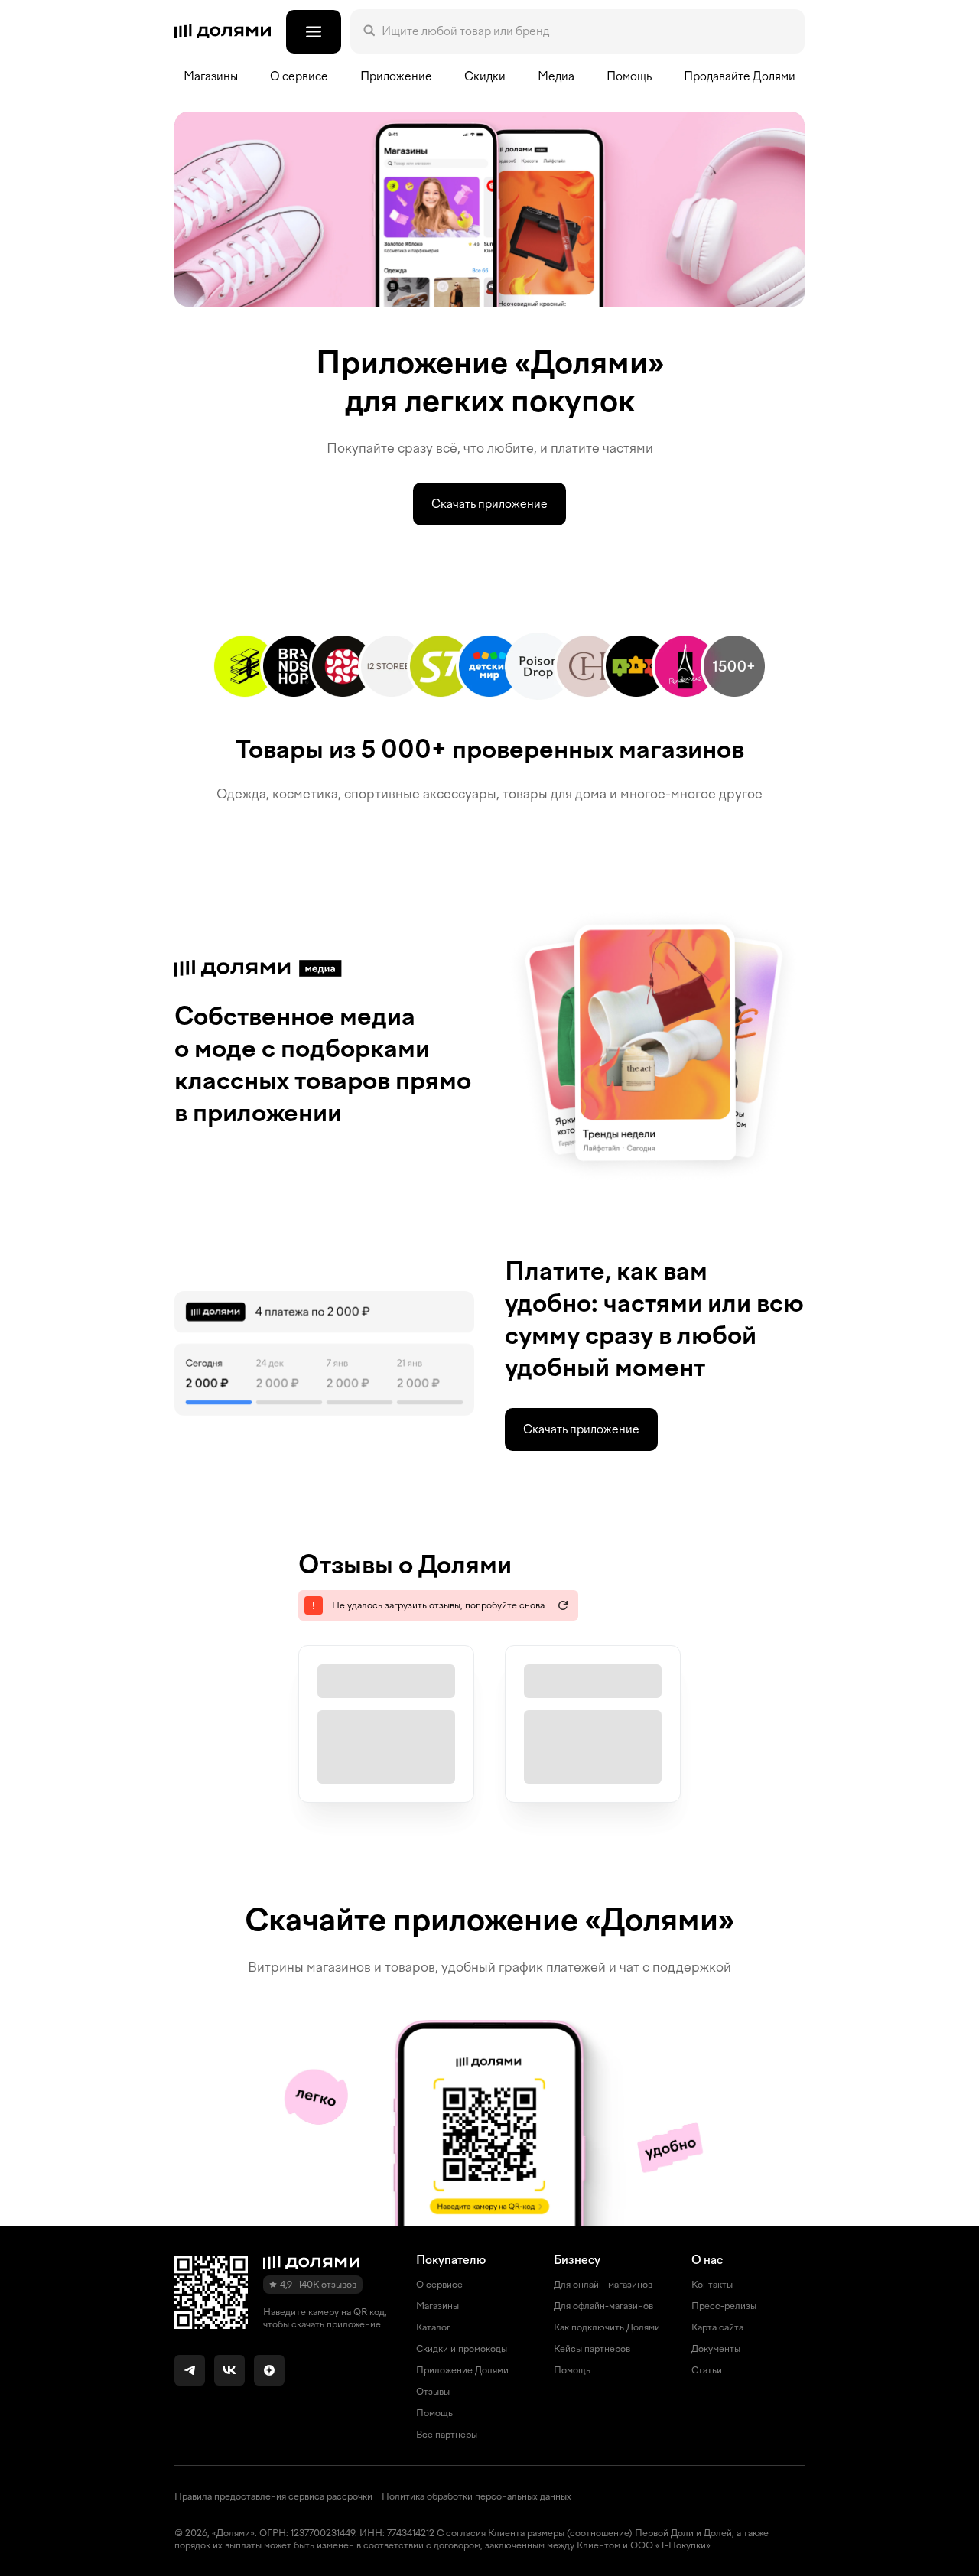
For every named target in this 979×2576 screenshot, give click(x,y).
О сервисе (439, 2285)
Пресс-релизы (724, 2306)
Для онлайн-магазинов (603, 2285)
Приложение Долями (462, 2370)
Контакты (712, 2285)
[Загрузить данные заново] (563, 1605)
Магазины (211, 76)
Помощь (629, 76)
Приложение (396, 76)
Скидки (485, 76)
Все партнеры (447, 2435)
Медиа (556, 76)
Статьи (707, 2370)
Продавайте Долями (740, 76)
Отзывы (433, 2392)
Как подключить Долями (607, 2327)
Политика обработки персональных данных (476, 2496)
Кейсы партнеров (592, 2349)
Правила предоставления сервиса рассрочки (273, 2496)
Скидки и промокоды (462, 2349)
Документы (716, 2349)
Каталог (433, 2327)
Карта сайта (717, 2327)
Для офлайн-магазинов (603, 2306)
